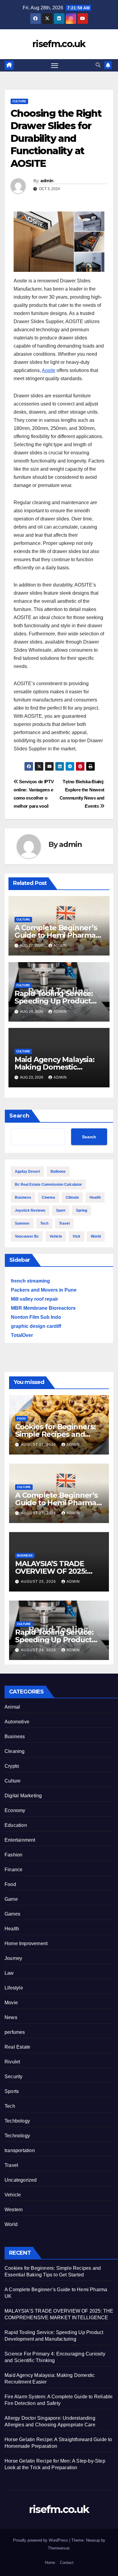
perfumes (15, 2032)
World (11, 2224)
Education (16, 1825)
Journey (13, 1958)
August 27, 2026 (39, 1445)
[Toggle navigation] (55, 65)
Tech (44, 1223)
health (95, 1197)
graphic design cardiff (36, 1326)
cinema (48, 1197)
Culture (19, 101)
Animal (12, 1707)
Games (12, 1914)
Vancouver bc (27, 1236)
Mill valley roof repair (34, 1299)
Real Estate (17, 2047)
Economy (15, 1810)
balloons (58, 1172)
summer (22, 1223)
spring (82, 1210)
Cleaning (15, 1751)
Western (14, 2210)
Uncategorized (21, 2180)
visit (76, 1236)
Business (23, 1197)
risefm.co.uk (59, 44)
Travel (11, 2165)
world (96, 1236)
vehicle (56, 1236)
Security (14, 2077)
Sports (12, 2091)
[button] (98, 65)
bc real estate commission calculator (48, 1185)
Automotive (17, 1722)
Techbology (17, 2121)
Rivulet (12, 2062)
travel (64, 1223)
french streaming (30, 1281)
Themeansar (59, 2548)
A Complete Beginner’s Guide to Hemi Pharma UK (56, 935)
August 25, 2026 (39, 1582)
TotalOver (22, 1335)
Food (21, 1418)
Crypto (12, 1766)
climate (72, 1197)
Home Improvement (26, 1943)
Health (12, 1929)
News (11, 2017)
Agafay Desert (27, 1172)
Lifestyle (14, 1988)
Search (19, 1116)
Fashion (13, 1855)
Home (50, 2563)
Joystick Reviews (30, 1210)
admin (47, 181)
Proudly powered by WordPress (41, 2540)
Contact (67, 2563)
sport (61, 1210)
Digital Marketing (23, 1796)
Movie (11, 2003)
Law (9, 1973)
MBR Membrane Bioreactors (43, 1308)
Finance (13, 1870)
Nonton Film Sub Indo (36, 1317)
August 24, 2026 (39, 1650)
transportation (20, 2150)
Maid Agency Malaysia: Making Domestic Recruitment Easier (54, 1067)
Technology (17, 2136)
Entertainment (20, 1840)
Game (11, 1899)
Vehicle (13, 2195)
